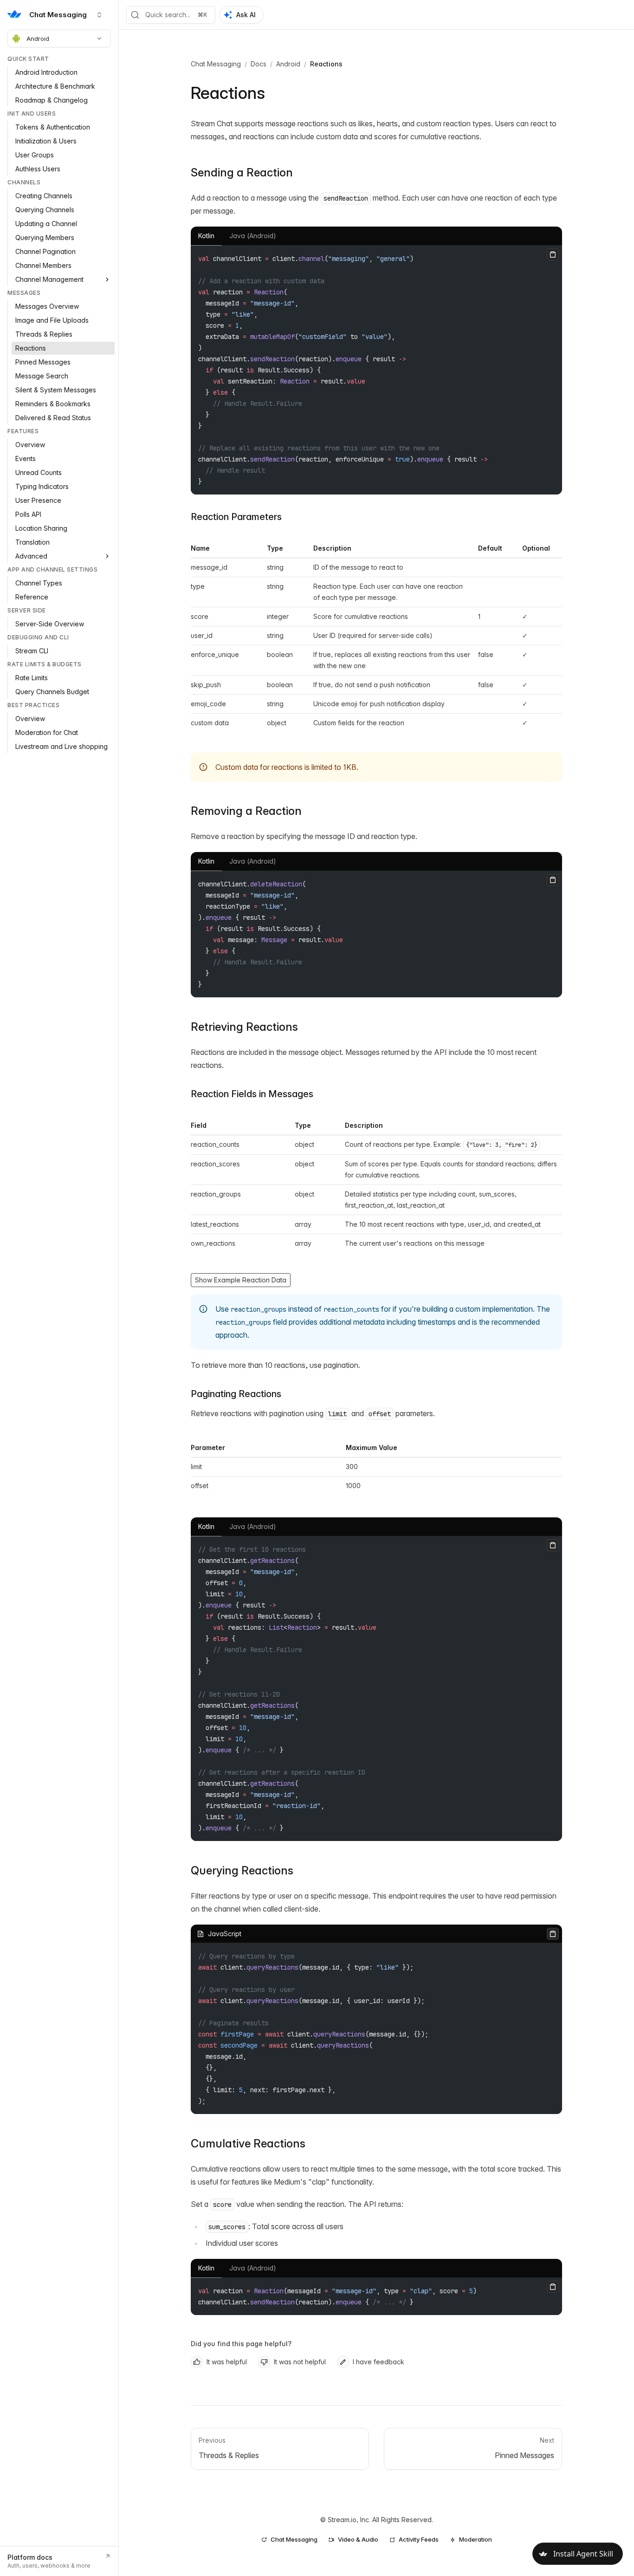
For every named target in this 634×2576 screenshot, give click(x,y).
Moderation (475, 2539)
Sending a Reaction (242, 172)
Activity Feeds (419, 2539)
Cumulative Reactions (248, 2143)
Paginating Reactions (236, 1394)
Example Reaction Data (250, 1280)
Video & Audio (358, 2539)
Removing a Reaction (246, 811)
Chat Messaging (216, 64)
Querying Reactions (242, 1870)
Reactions (326, 64)
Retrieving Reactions (244, 1027)
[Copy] (553, 254)
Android (38, 39)
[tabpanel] (376, 370)
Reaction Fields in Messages (252, 1094)
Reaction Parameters (236, 517)
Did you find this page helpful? (241, 2344)
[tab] (206, 236)
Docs (259, 64)
